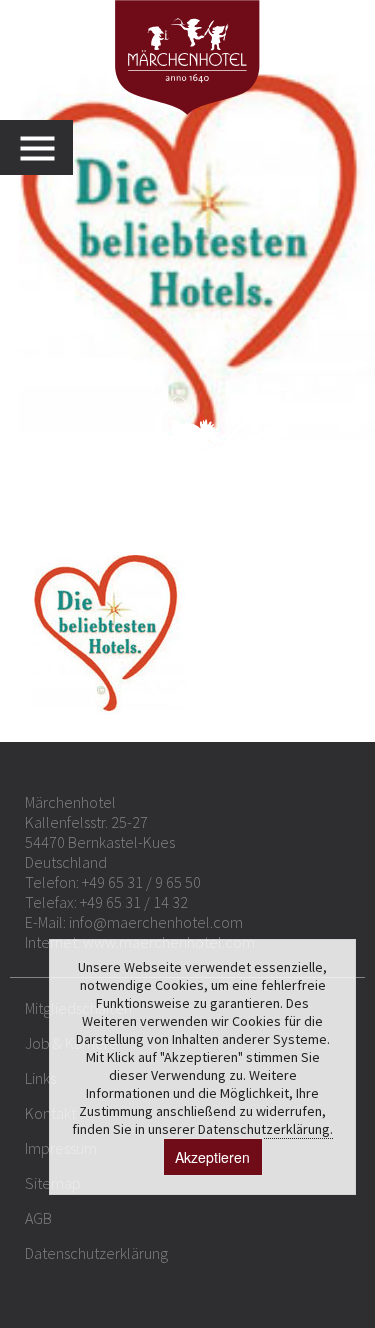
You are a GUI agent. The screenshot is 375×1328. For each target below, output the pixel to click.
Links (40, 1078)
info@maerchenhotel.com (156, 922)
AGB (38, 1218)
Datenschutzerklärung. (265, 1129)
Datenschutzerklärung (96, 1253)
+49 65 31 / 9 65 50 (141, 882)
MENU (46, 147)
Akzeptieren (212, 1157)
